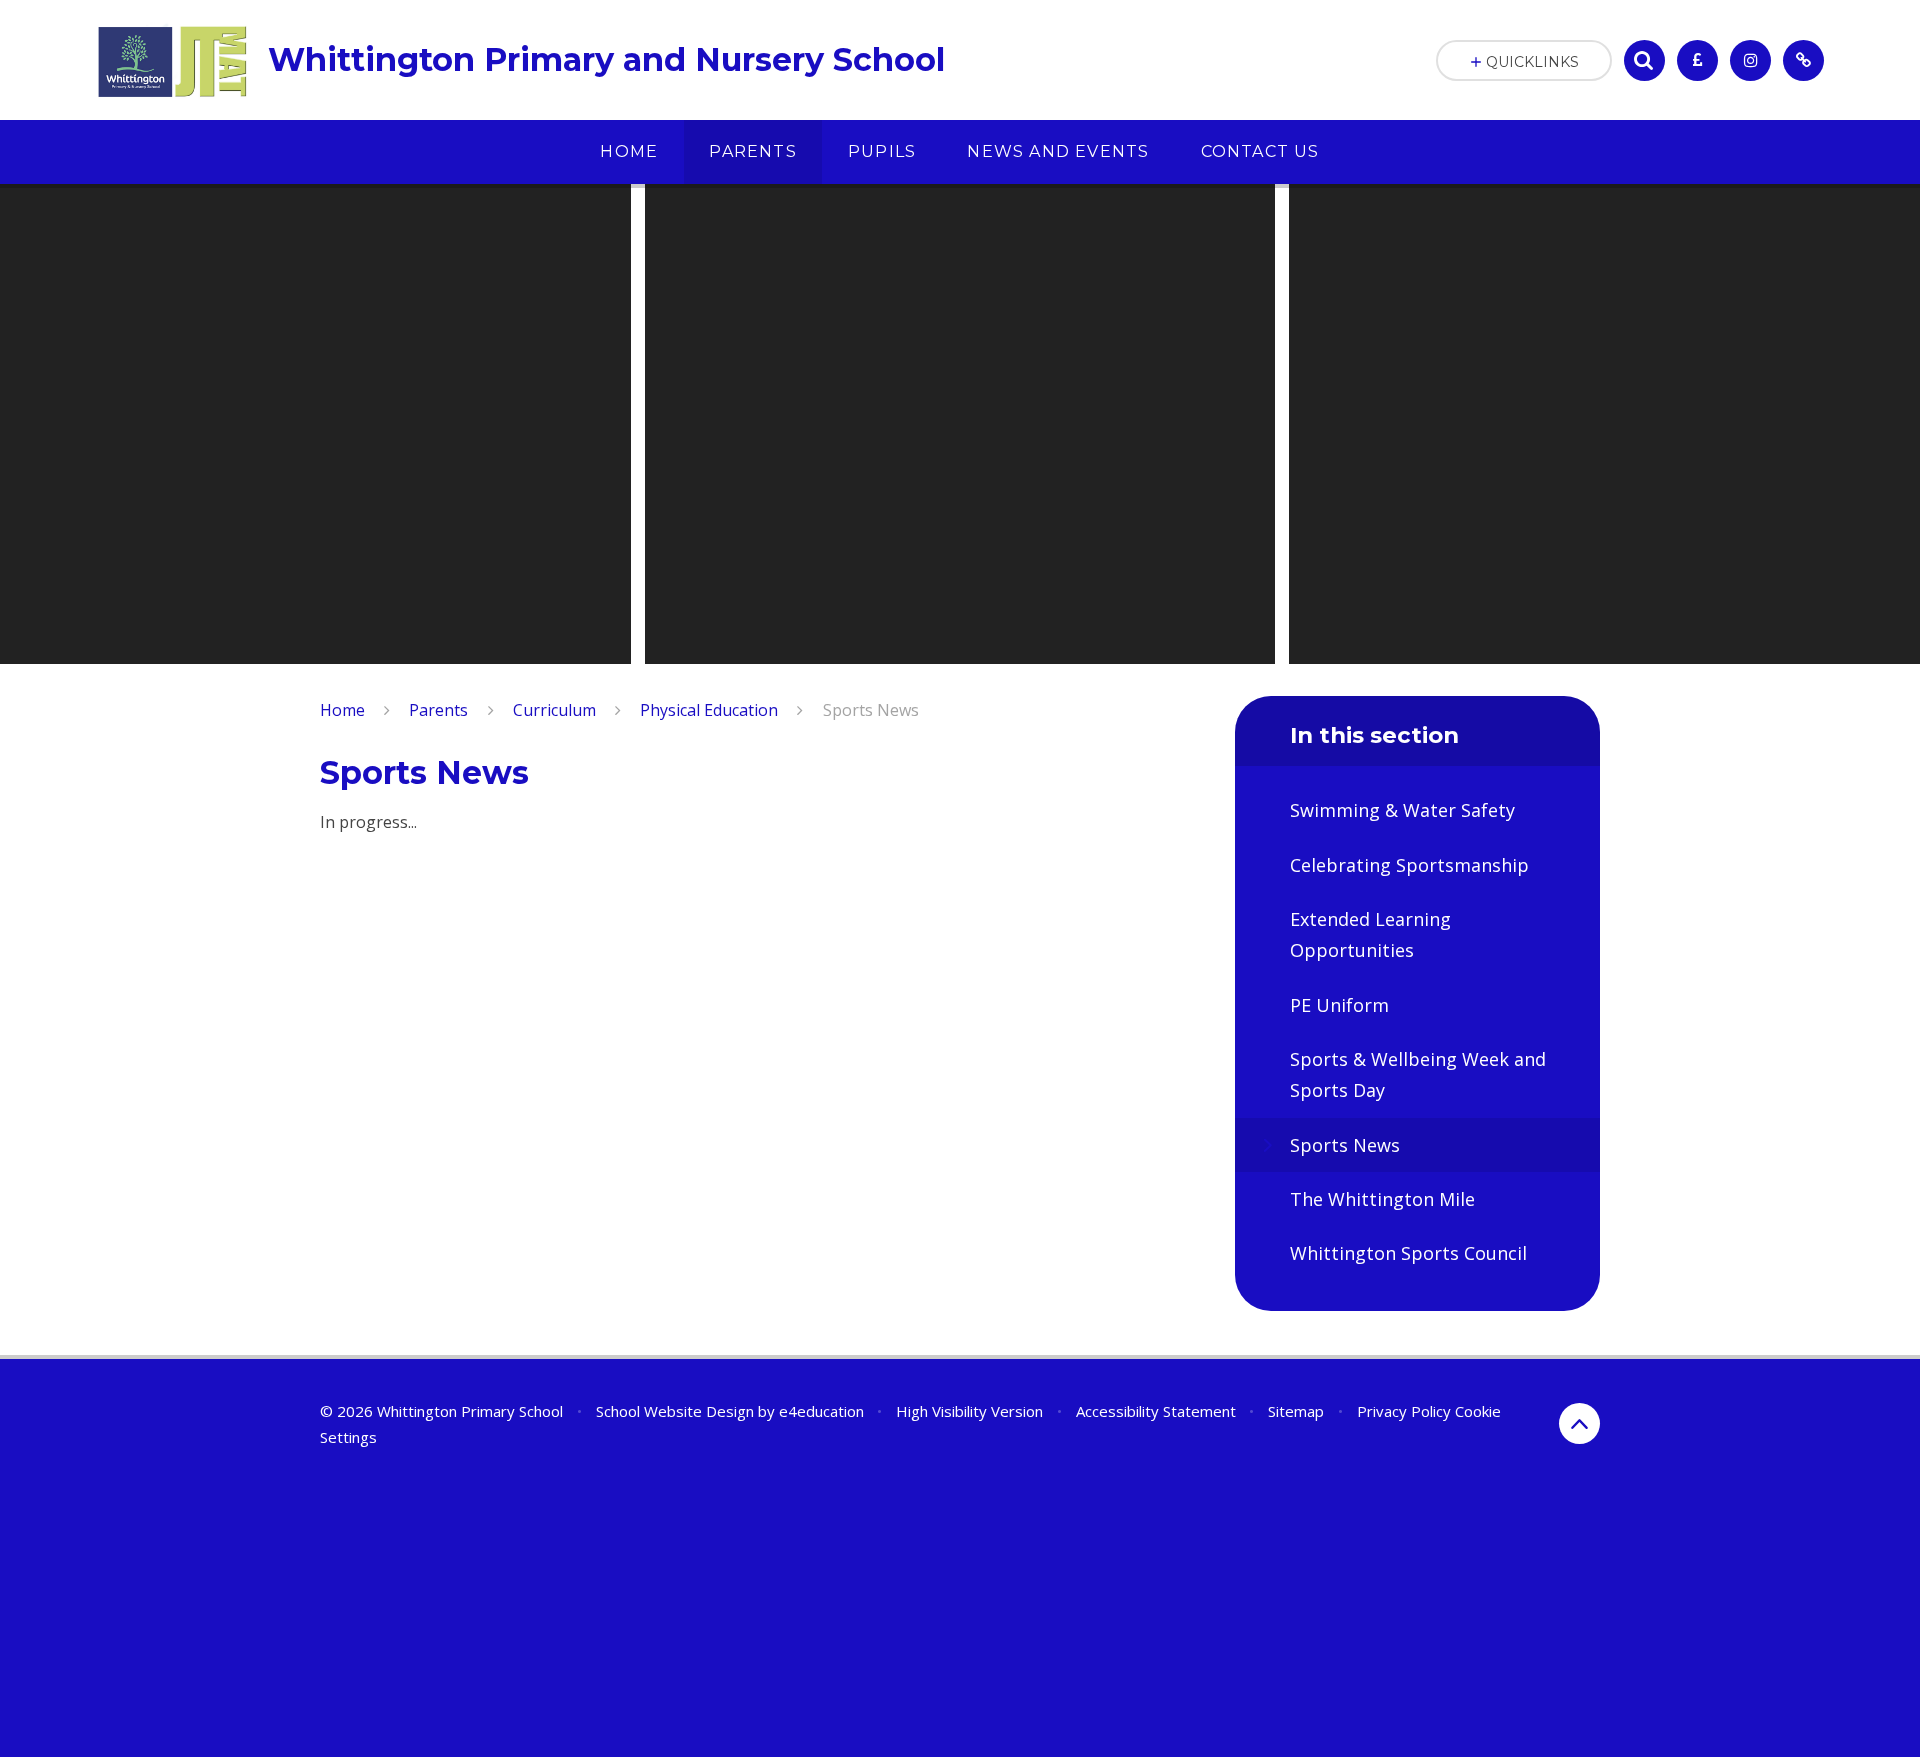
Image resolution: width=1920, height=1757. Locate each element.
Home (342, 710)
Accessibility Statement (1156, 1411)
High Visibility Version (969, 1411)
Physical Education (709, 710)
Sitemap (1296, 1411)
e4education (821, 1411)
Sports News (871, 710)
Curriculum (554, 710)
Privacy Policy (1404, 1411)
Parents (438, 710)
